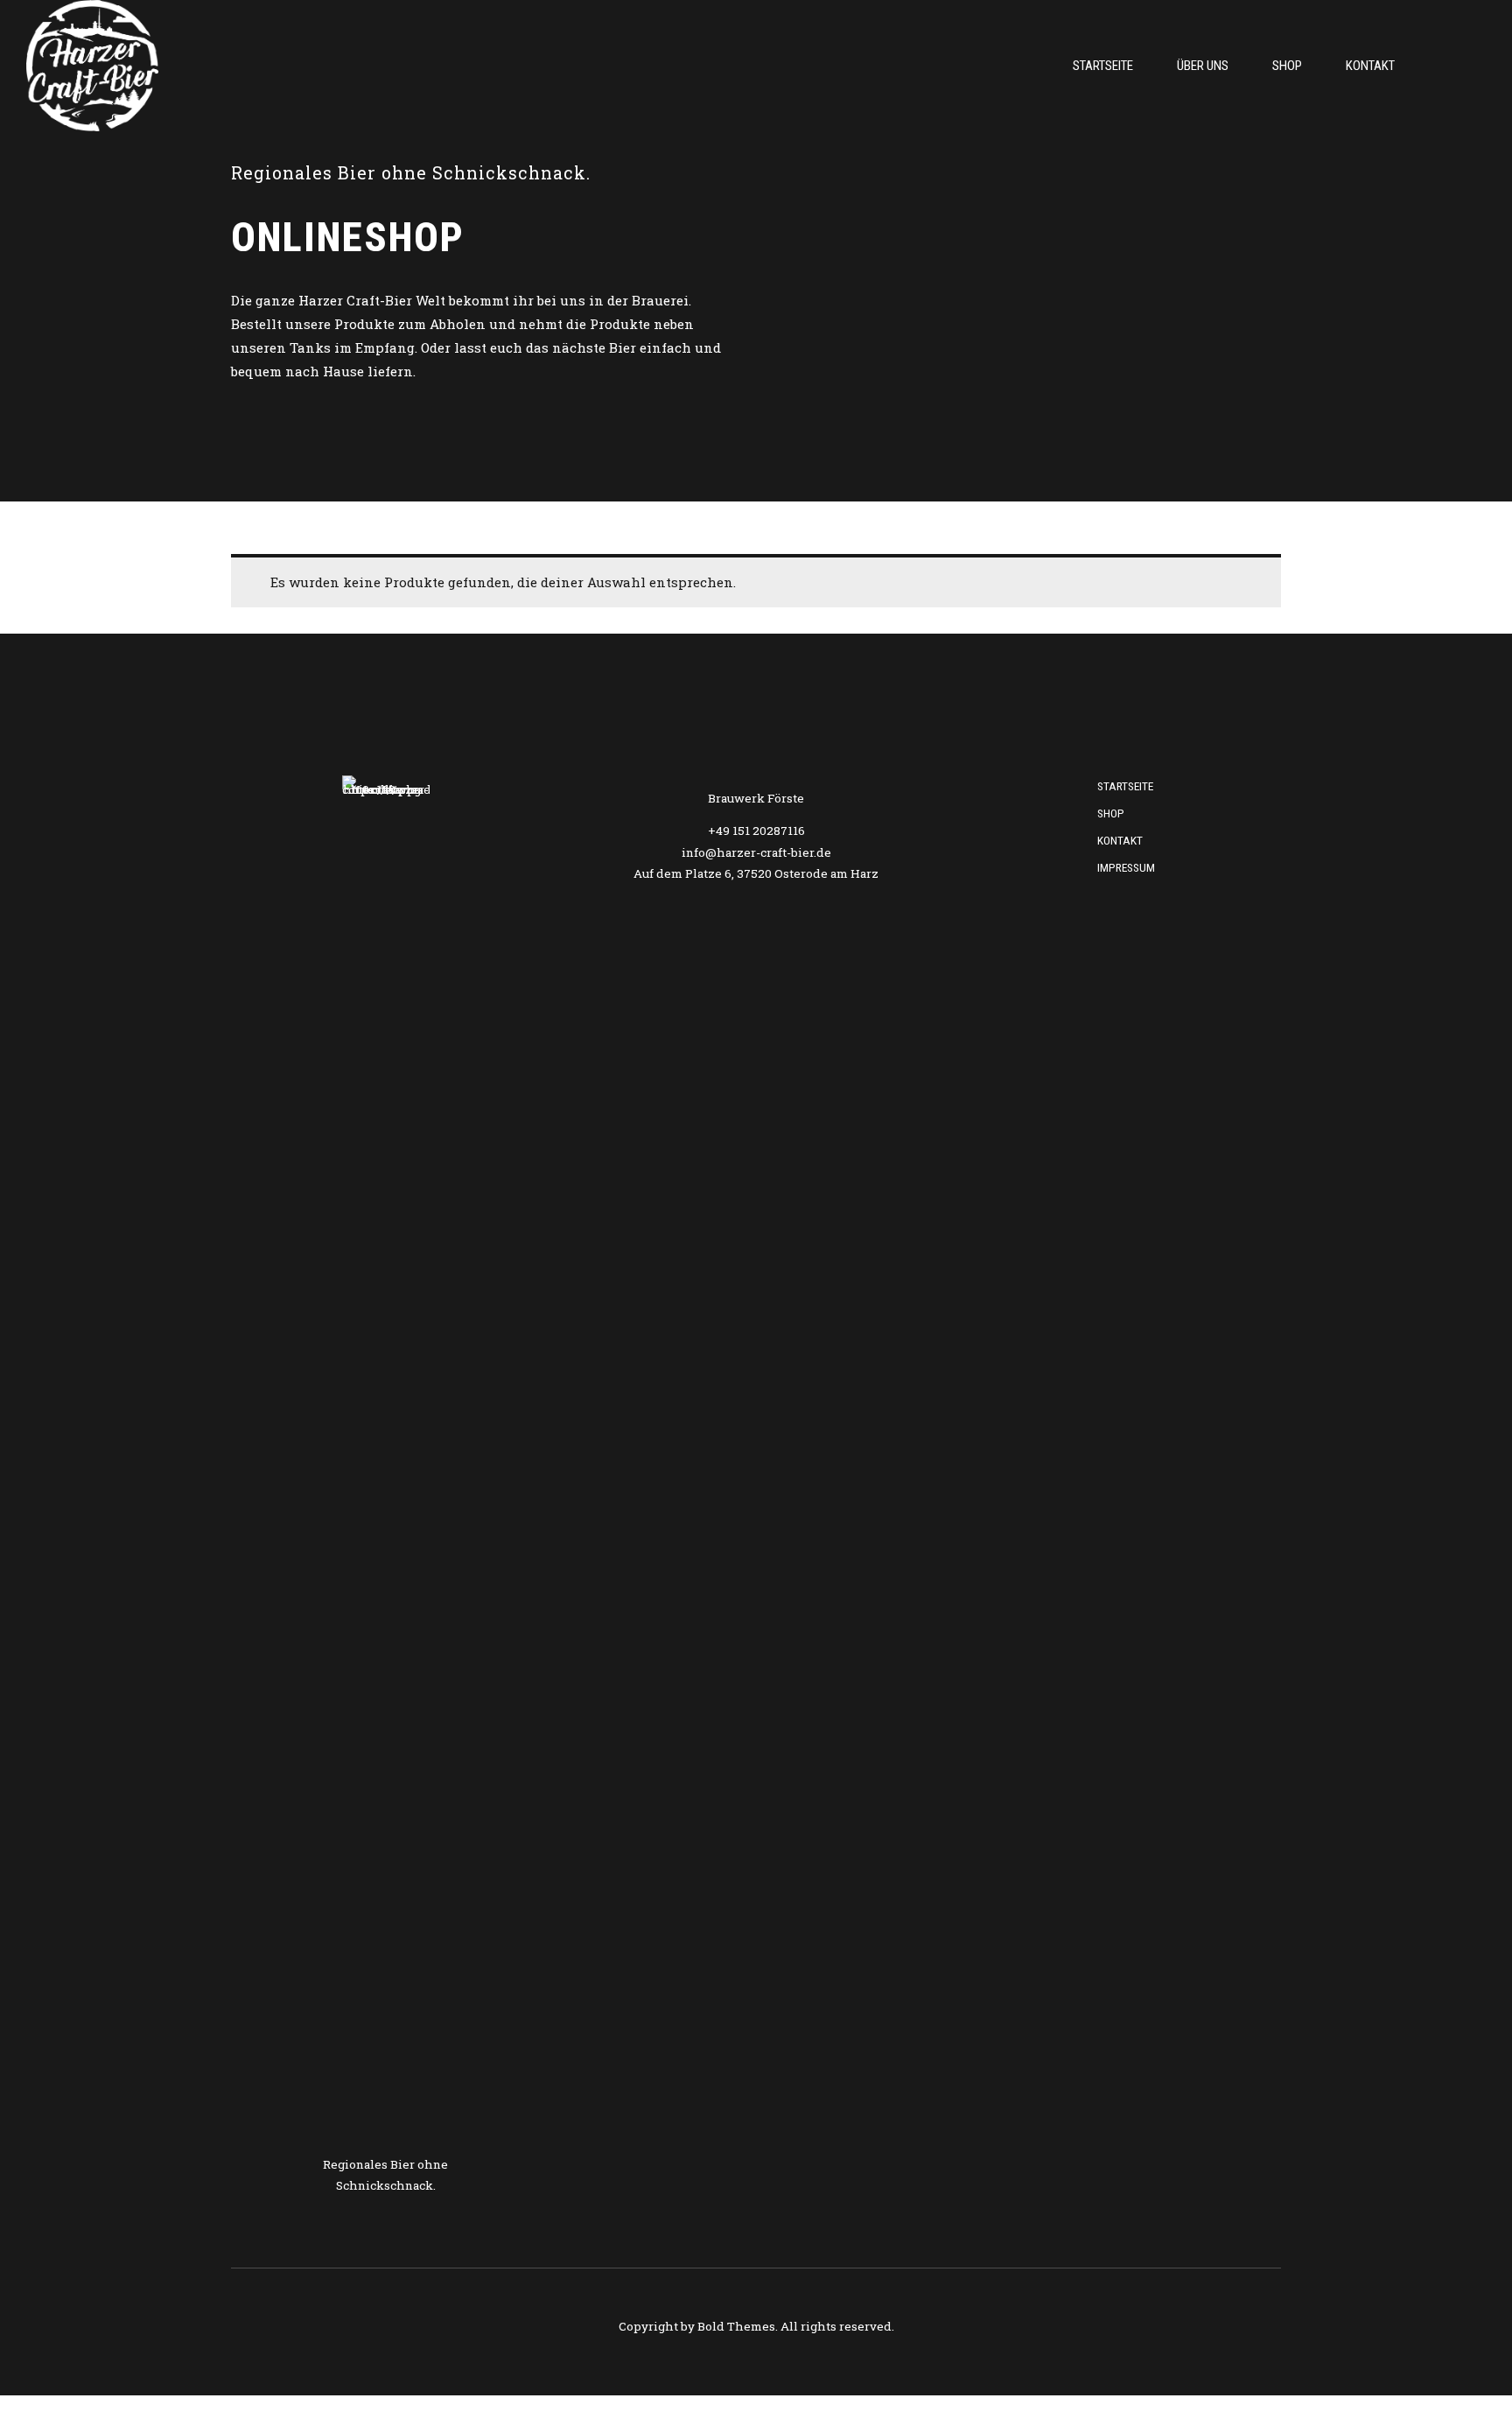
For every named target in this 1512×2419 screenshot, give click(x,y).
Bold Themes (736, 2326)
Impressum (1126, 867)
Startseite (1103, 66)
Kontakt (1370, 66)
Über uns (1203, 66)
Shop (1287, 66)
